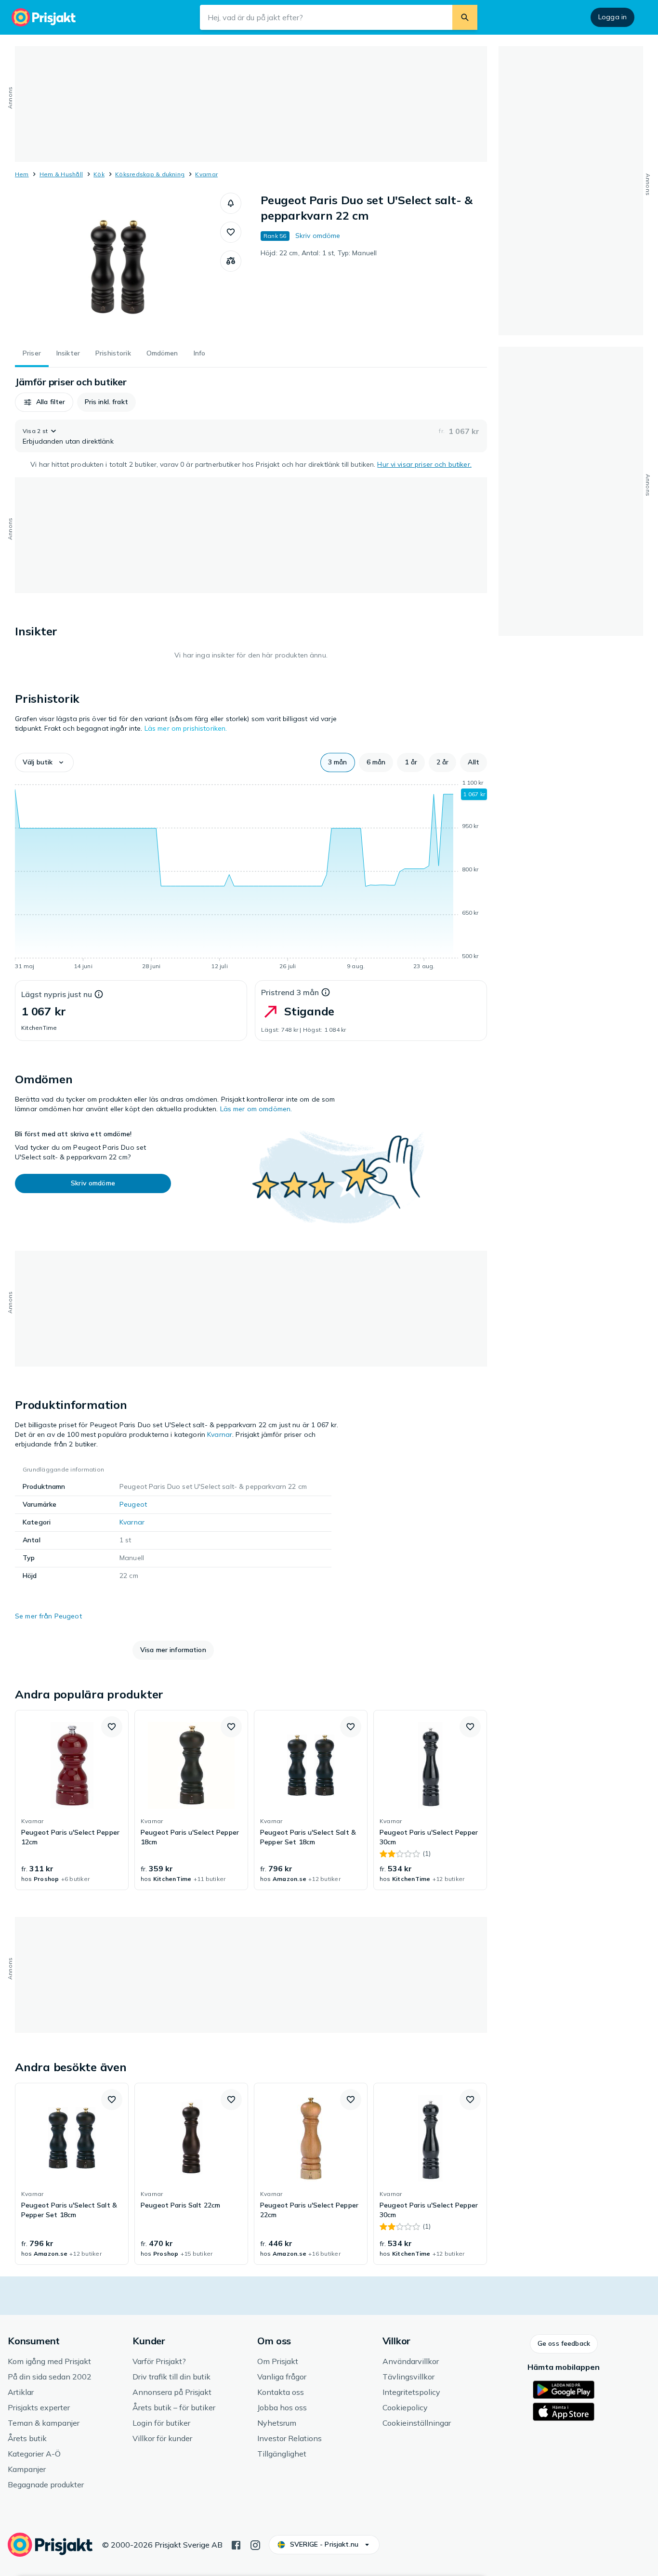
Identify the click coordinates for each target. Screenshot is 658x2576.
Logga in (612, 17)
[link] (72, 1800)
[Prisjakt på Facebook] (236, 2544)
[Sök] (465, 17)
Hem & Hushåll (61, 174)
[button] (231, 203)
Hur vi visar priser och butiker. (424, 464)
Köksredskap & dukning (150, 174)
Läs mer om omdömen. (256, 1109)
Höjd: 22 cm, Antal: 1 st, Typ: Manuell (319, 253)
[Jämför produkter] (231, 261)
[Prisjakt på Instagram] (255, 2544)
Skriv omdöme (318, 236)
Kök (99, 174)
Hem (22, 174)
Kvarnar (206, 174)
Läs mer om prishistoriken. (186, 728)
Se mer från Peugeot (48, 1616)
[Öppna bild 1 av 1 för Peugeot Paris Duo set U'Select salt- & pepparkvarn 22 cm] (118, 265)
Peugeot (133, 1504)
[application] (251, 876)
